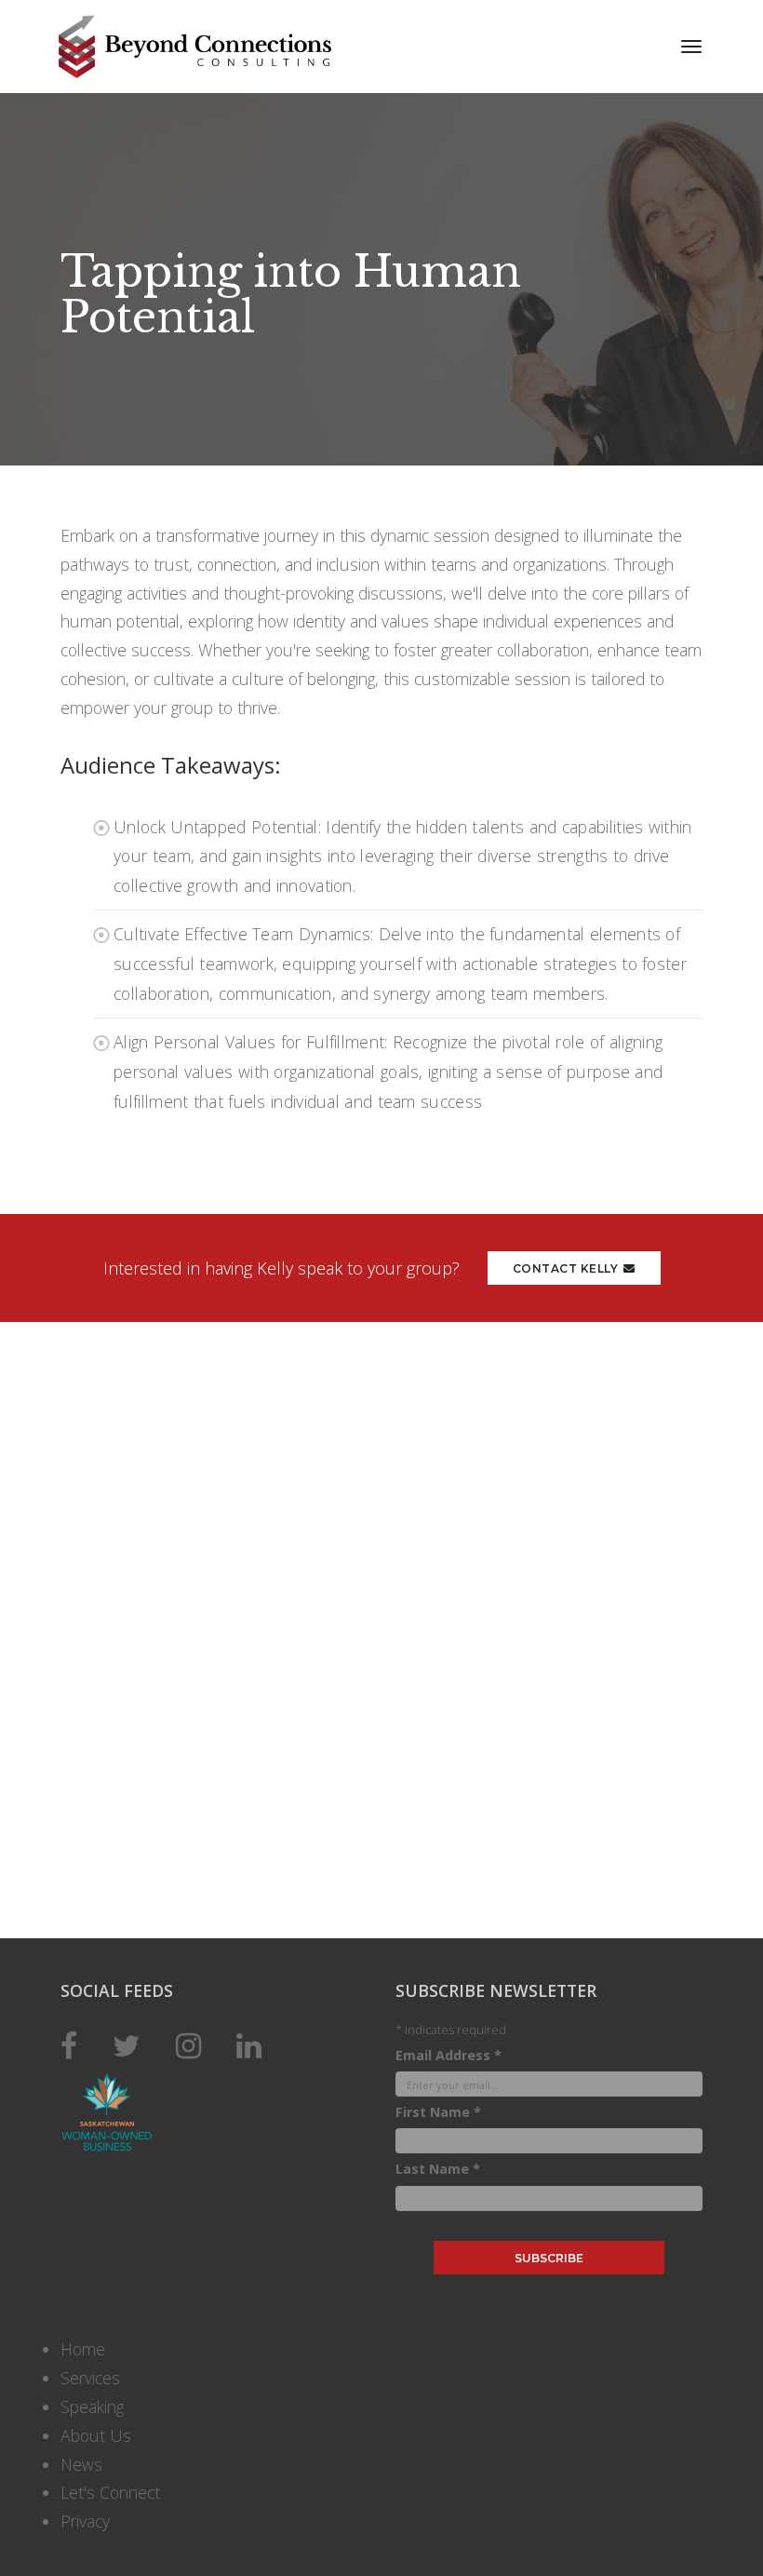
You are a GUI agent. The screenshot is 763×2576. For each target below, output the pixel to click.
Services (90, 2378)
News (81, 2464)
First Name (438, 2112)
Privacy (85, 2521)
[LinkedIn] (249, 2045)
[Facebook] (69, 2045)
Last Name (438, 2169)
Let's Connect (110, 2492)
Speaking (92, 2407)
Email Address (448, 2055)
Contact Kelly (566, 1268)
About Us (96, 2435)
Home (83, 2349)
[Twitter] (127, 2045)
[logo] (220, 47)
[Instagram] (188, 2045)
